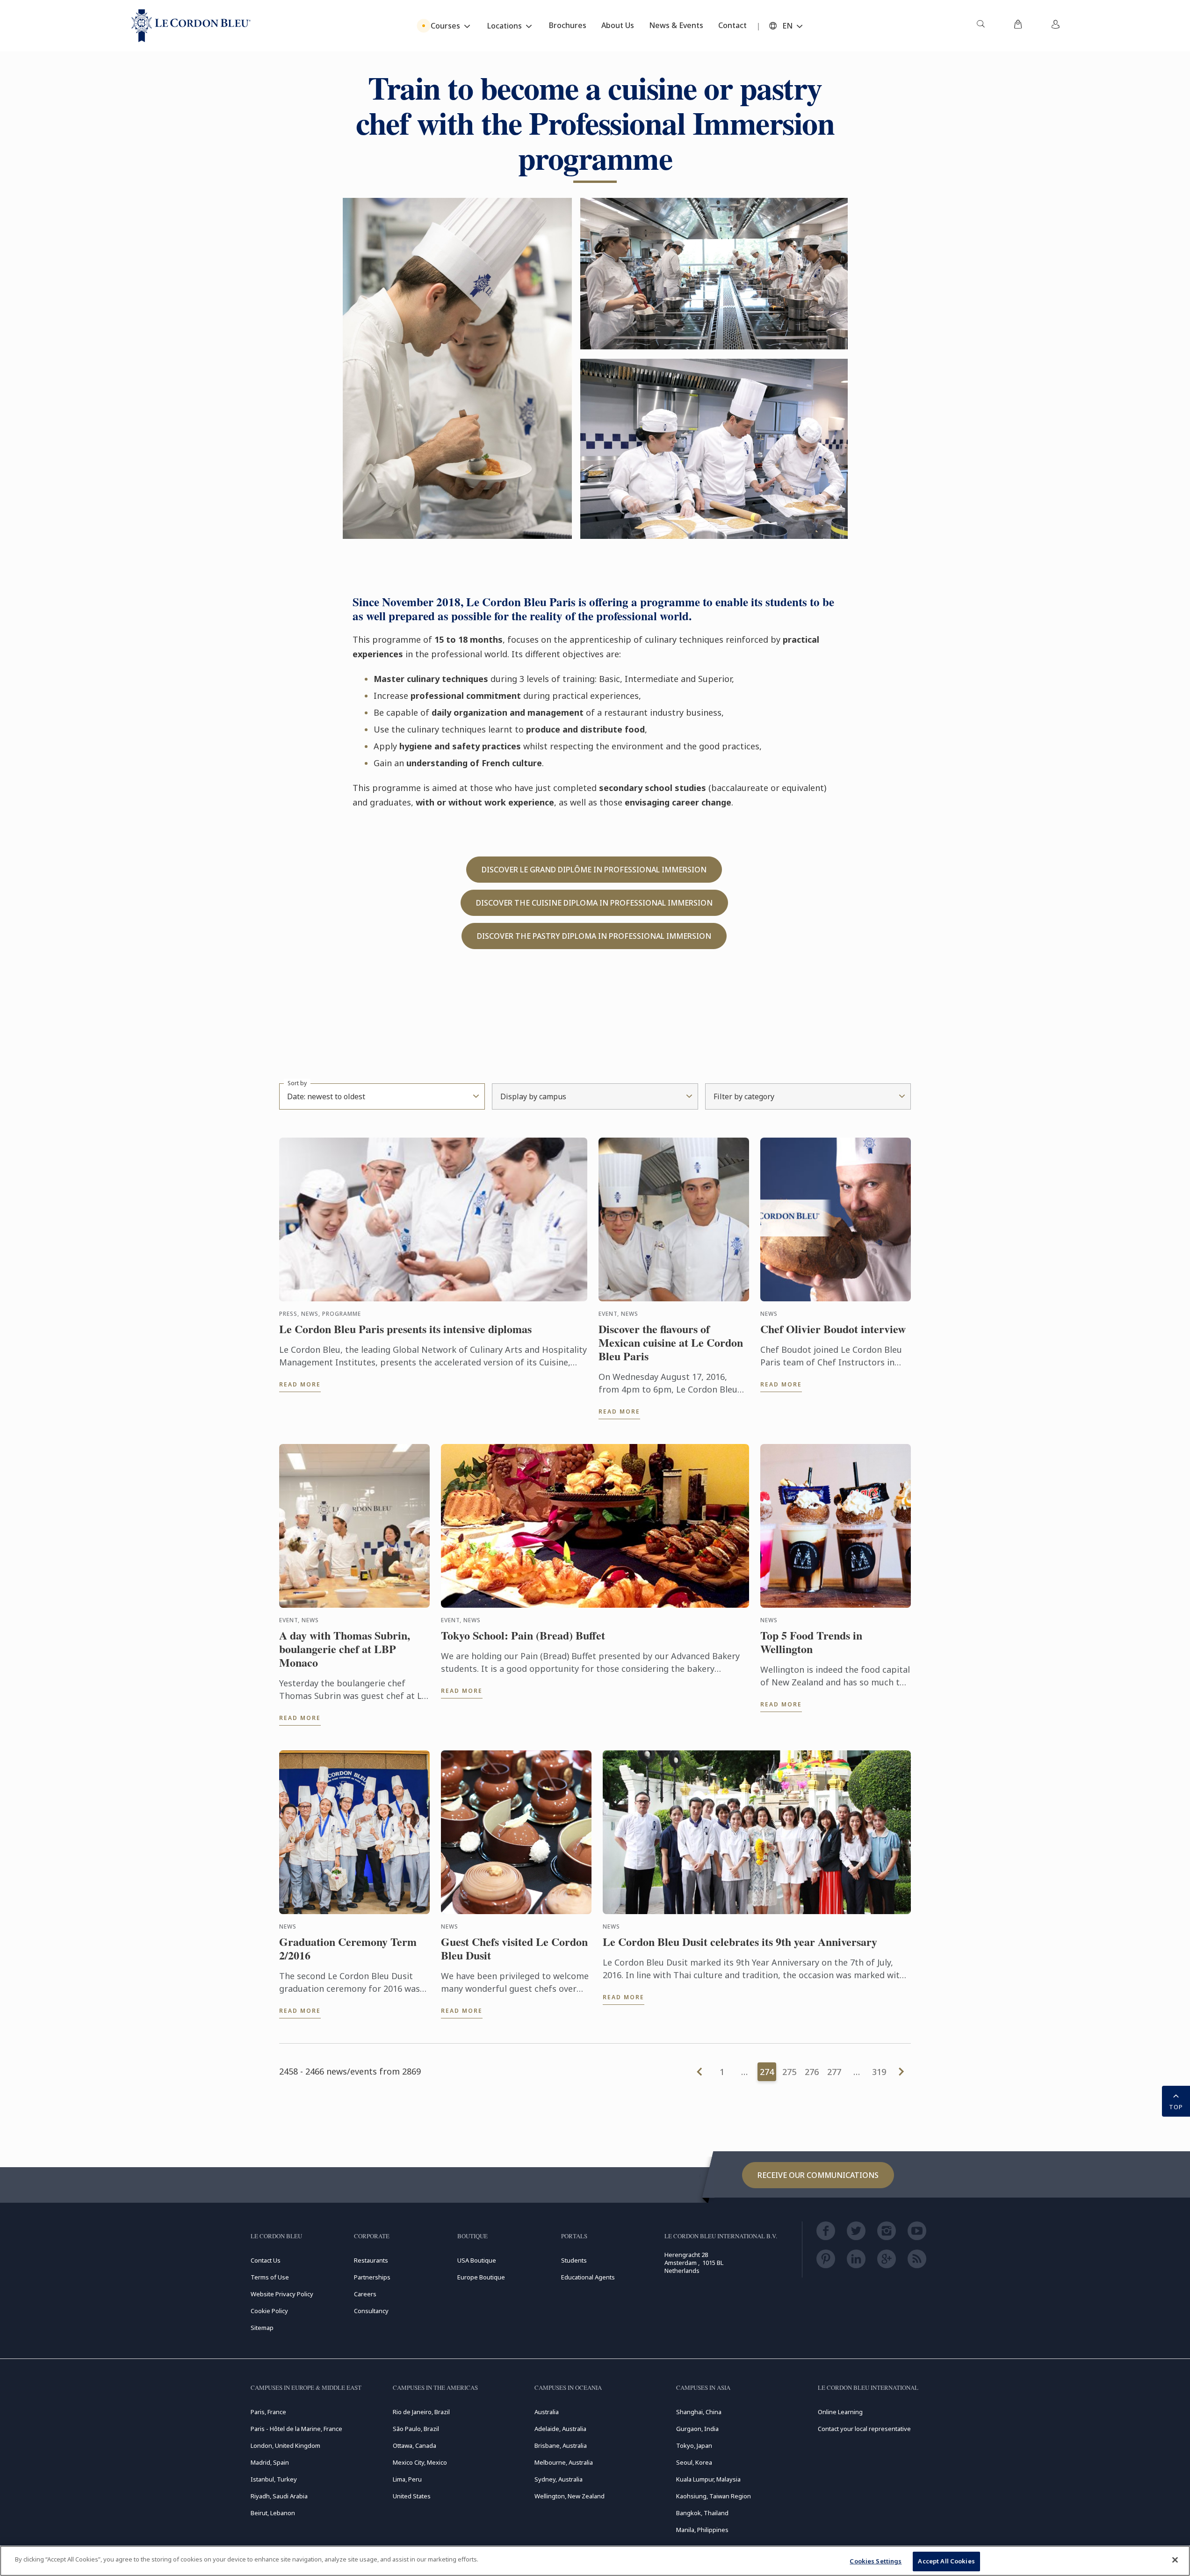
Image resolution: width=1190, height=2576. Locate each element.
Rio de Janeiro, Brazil (421, 2412)
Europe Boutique (481, 2277)
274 (767, 2072)
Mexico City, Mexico (420, 2462)
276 (812, 2072)
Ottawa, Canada (415, 2445)
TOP (1176, 2107)
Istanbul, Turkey (274, 2479)
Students (574, 2260)
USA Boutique (477, 2260)
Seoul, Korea (694, 2462)
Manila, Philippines (702, 2530)
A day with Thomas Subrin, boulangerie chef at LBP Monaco (345, 1649)
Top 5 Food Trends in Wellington (811, 1642)
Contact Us (266, 2260)
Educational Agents (588, 2277)
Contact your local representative (864, 2429)
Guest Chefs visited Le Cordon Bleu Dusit (514, 1949)
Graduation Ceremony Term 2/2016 (348, 1949)
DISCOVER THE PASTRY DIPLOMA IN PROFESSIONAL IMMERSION (594, 936)
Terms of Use (270, 2277)
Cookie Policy (269, 2311)
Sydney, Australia (559, 2479)
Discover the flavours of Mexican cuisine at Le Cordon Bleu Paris (671, 1342)
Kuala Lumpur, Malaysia (708, 2479)
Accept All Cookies (946, 2561)
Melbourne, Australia (564, 2462)
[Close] (1175, 2560)
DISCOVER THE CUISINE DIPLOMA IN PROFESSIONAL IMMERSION (594, 903)
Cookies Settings (876, 2561)
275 (789, 2072)
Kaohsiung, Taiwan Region (714, 2496)
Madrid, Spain (270, 2462)
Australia (547, 2412)
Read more (300, 1384)
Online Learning (840, 2412)
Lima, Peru (407, 2479)
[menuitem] (981, 26)
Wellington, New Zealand (570, 2496)
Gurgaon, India (697, 2429)
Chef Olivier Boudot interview (833, 1329)
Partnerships (372, 2277)
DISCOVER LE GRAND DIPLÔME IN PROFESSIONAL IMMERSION (594, 870)
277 (834, 2072)
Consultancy (371, 2311)
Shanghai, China (699, 2412)
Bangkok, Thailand (702, 2513)
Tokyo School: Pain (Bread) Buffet (523, 1636)
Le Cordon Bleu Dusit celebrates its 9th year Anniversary (740, 1942)
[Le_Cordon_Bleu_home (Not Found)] (191, 26)
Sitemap (262, 2328)
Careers (365, 2294)
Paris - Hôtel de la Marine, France (296, 2429)
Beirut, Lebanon (273, 2513)
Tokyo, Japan (694, 2445)
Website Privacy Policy (282, 2294)
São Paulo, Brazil (416, 2429)
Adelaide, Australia (560, 2429)
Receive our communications (818, 2175)
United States (412, 2496)
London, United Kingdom (285, 2445)
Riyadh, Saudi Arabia (279, 2496)
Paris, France (268, 2412)
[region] (595, 2561)
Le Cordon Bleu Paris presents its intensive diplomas (405, 1329)
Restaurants (371, 2260)
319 (879, 2072)
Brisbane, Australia (561, 2445)
